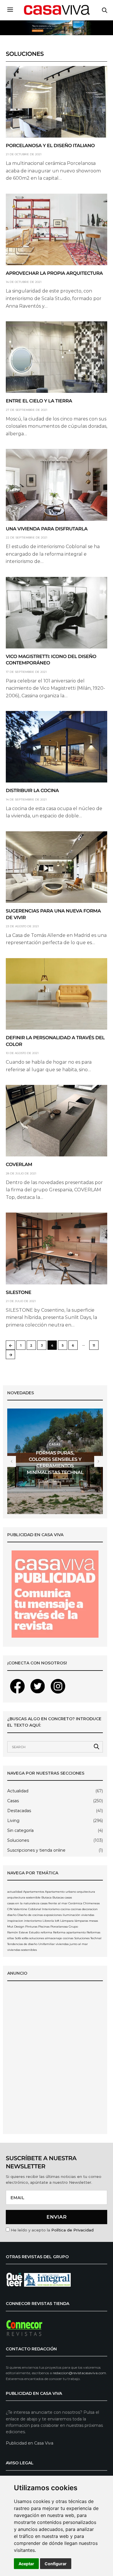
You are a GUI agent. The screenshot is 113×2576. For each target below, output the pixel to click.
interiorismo (33, 1921)
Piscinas (44, 1927)
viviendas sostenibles (22, 1950)
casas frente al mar (54, 1903)
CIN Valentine (17, 1909)
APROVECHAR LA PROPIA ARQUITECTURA (54, 273)
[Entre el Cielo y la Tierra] (57, 357)
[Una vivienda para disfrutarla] (57, 485)
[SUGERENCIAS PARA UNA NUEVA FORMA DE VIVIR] (57, 867)
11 (94, 1345)
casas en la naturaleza (23, 1903)
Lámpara (67, 1921)
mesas (93, 1921)
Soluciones (18, 1840)
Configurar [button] (56, 2564)
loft (57, 1921)
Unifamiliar (47, 1944)
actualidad (15, 1892)
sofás (25, 1938)
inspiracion (15, 1921)
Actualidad (18, 1791)
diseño (12, 1915)
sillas (11, 1938)
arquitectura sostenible (24, 1897)
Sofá (18, 1938)
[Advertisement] (57, 2061)
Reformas (93, 1932)
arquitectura (86, 1892)
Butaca (47, 1897)
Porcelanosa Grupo (64, 1927)
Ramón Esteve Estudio (23, 1932)
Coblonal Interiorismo (44, 1909)
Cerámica (75, 1903)
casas (68, 1897)
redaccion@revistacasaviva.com (79, 2373)
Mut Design (16, 1927)
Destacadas (19, 1811)
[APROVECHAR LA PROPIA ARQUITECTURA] (57, 229)
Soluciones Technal (88, 1938)
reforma (46, 1932)
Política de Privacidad (72, 2230)
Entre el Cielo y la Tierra (39, 401)
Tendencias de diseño (22, 1944)
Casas (55, 1444)
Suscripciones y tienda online (36, 1850)
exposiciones (53, 1915)
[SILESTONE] (57, 1248)
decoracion (90, 1909)
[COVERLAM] (57, 1121)
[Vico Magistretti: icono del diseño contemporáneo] (57, 613)
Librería (48, 1921)
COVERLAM (19, 1165)
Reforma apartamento (69, 1932)
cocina (65, 1909)
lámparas (81, 1921)
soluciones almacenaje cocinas (51, 1938)
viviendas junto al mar (72, 1944)
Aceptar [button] (26, 2564)
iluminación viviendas (78, 1915)
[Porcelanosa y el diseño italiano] (57, 102)
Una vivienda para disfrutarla (47, 529)
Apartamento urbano (61, 1892)
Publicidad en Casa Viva (30, 2443)
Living (13, 1821)
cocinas (76, 1909)
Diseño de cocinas (30, 1915)
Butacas (58, 1897)
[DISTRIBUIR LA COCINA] (57, 747)
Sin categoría (20, 1830)
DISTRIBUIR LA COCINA (32, 791)
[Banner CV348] (57, 27)
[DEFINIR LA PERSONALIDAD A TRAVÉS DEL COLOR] (57, 994)
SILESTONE (19, 1293)
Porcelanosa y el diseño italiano (50, 146)
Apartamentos (34, 1892)
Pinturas (31, 1927)
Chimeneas (91, 1903)
